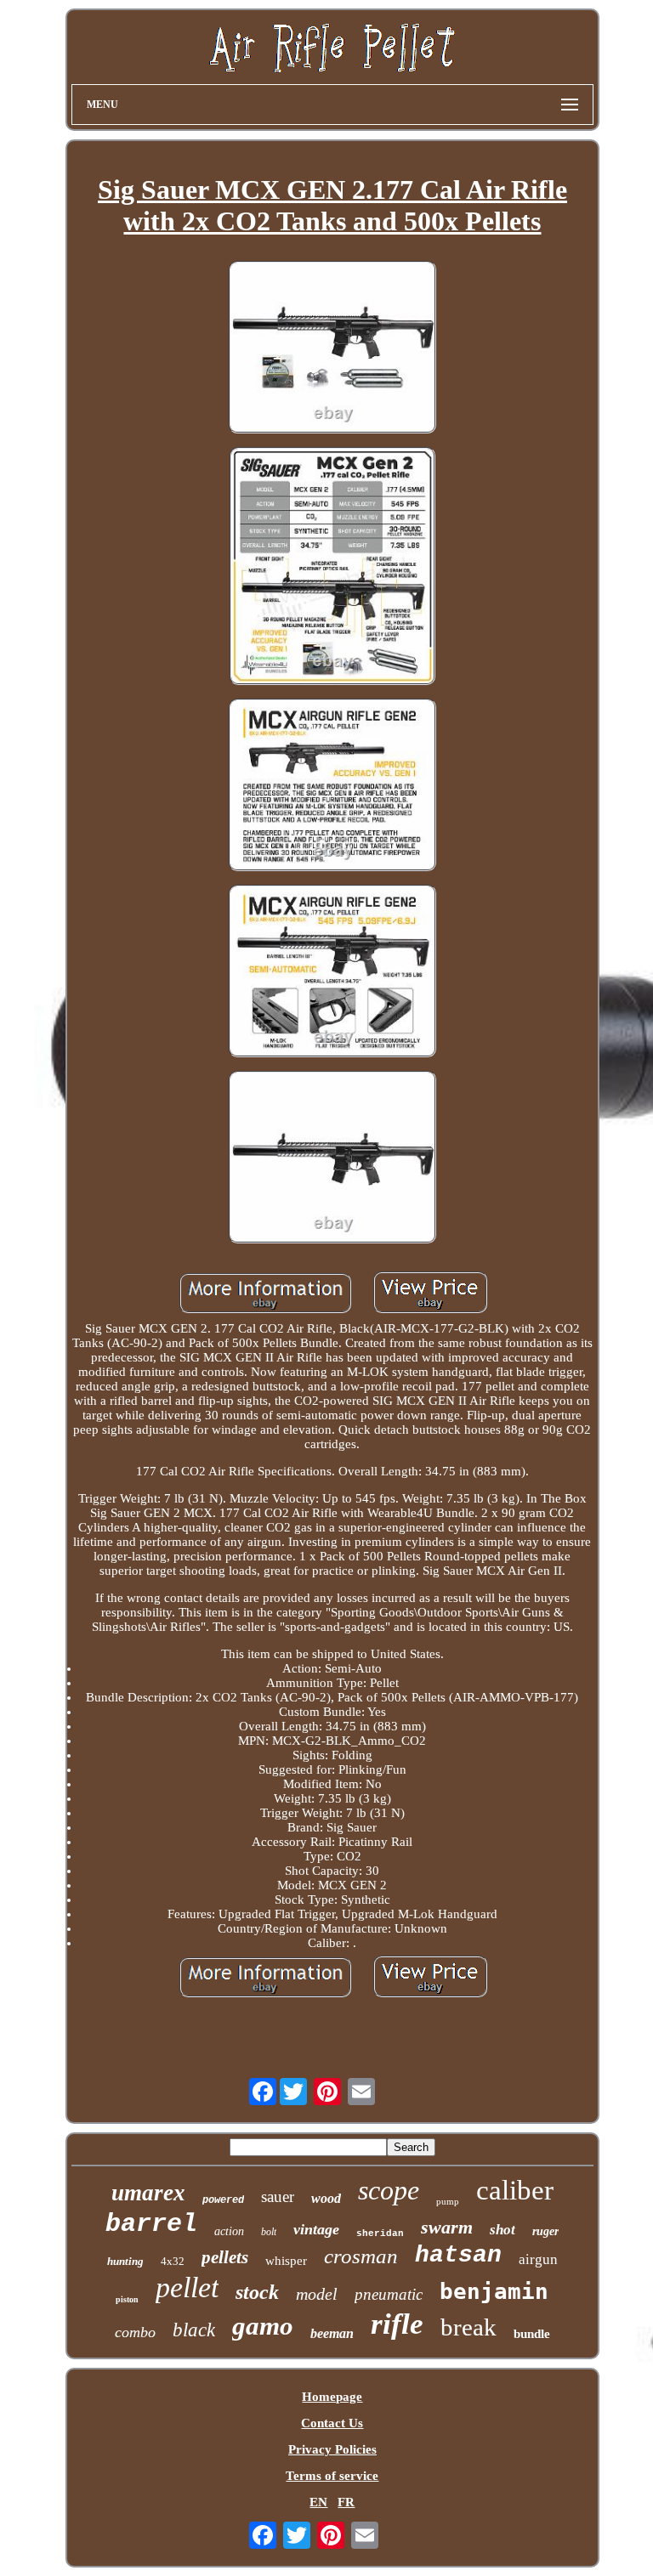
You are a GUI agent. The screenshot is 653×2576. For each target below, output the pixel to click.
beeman (332, 2333)
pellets (225, 2257)
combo (135, 2332)
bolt (269, 2232)
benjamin (494, 2291)
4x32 (173, 2261)
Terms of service (332, 2476)
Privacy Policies (332, 2449)
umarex (148, 2193)
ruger (545, 2231)
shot (503, 2230)
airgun (538, 2259)
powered (223, 2200)
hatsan (458, 2255)
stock (257, 2292)
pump (448, 2201)
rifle (397, 2324)
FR (346, 2502)
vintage (316, 2229)
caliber (515, 2190)
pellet (187, 2287)
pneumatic (389, 2294)
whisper (286, 2261)
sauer (278, 2197)
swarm (447, 2227)
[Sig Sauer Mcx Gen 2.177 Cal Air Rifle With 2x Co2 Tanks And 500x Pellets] (332, 349)
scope (389, 2190)
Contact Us (332, 2423)
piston (127, 2299)
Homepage (332, 2397)
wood (326, 2198)
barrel (151, 2224)
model (317, 2294)
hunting (125, 2261)
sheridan (380, 2233)
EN (318, 2502)
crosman (361, 2256)
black (194, 2330)
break (468, 2327)
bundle (532, 2334)
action (229, 2231)
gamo (263, 2326)
